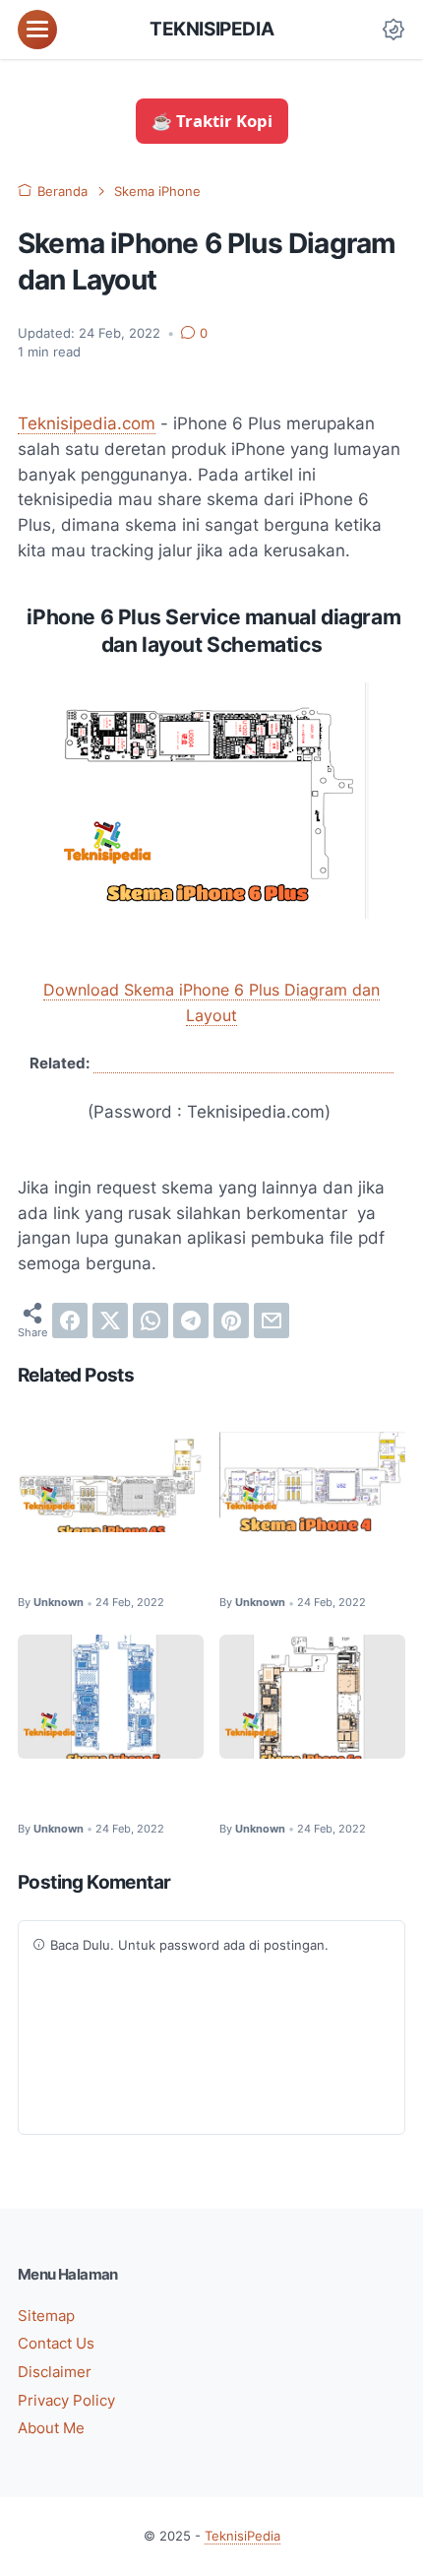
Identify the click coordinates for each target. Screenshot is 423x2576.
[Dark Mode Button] (393, 30)
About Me (51, 2428)
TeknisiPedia (211, 29)
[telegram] (191, 1320)
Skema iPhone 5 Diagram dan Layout (108, 1793)
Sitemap (46, 2316)
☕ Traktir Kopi (212, 121)
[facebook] (70, 1320)
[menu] (37, 30)
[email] (272, 1320)
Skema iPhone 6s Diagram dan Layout (292, 1793)
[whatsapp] (151, 1320)
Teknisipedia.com (87, 423)
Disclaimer (55, 2372)
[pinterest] (231, 1320)
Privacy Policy (66, 2401)
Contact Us (56, 2344)
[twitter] (110, 1320)
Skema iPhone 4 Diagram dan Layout (309, 1566)
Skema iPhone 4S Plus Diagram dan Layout (243, 1063)
